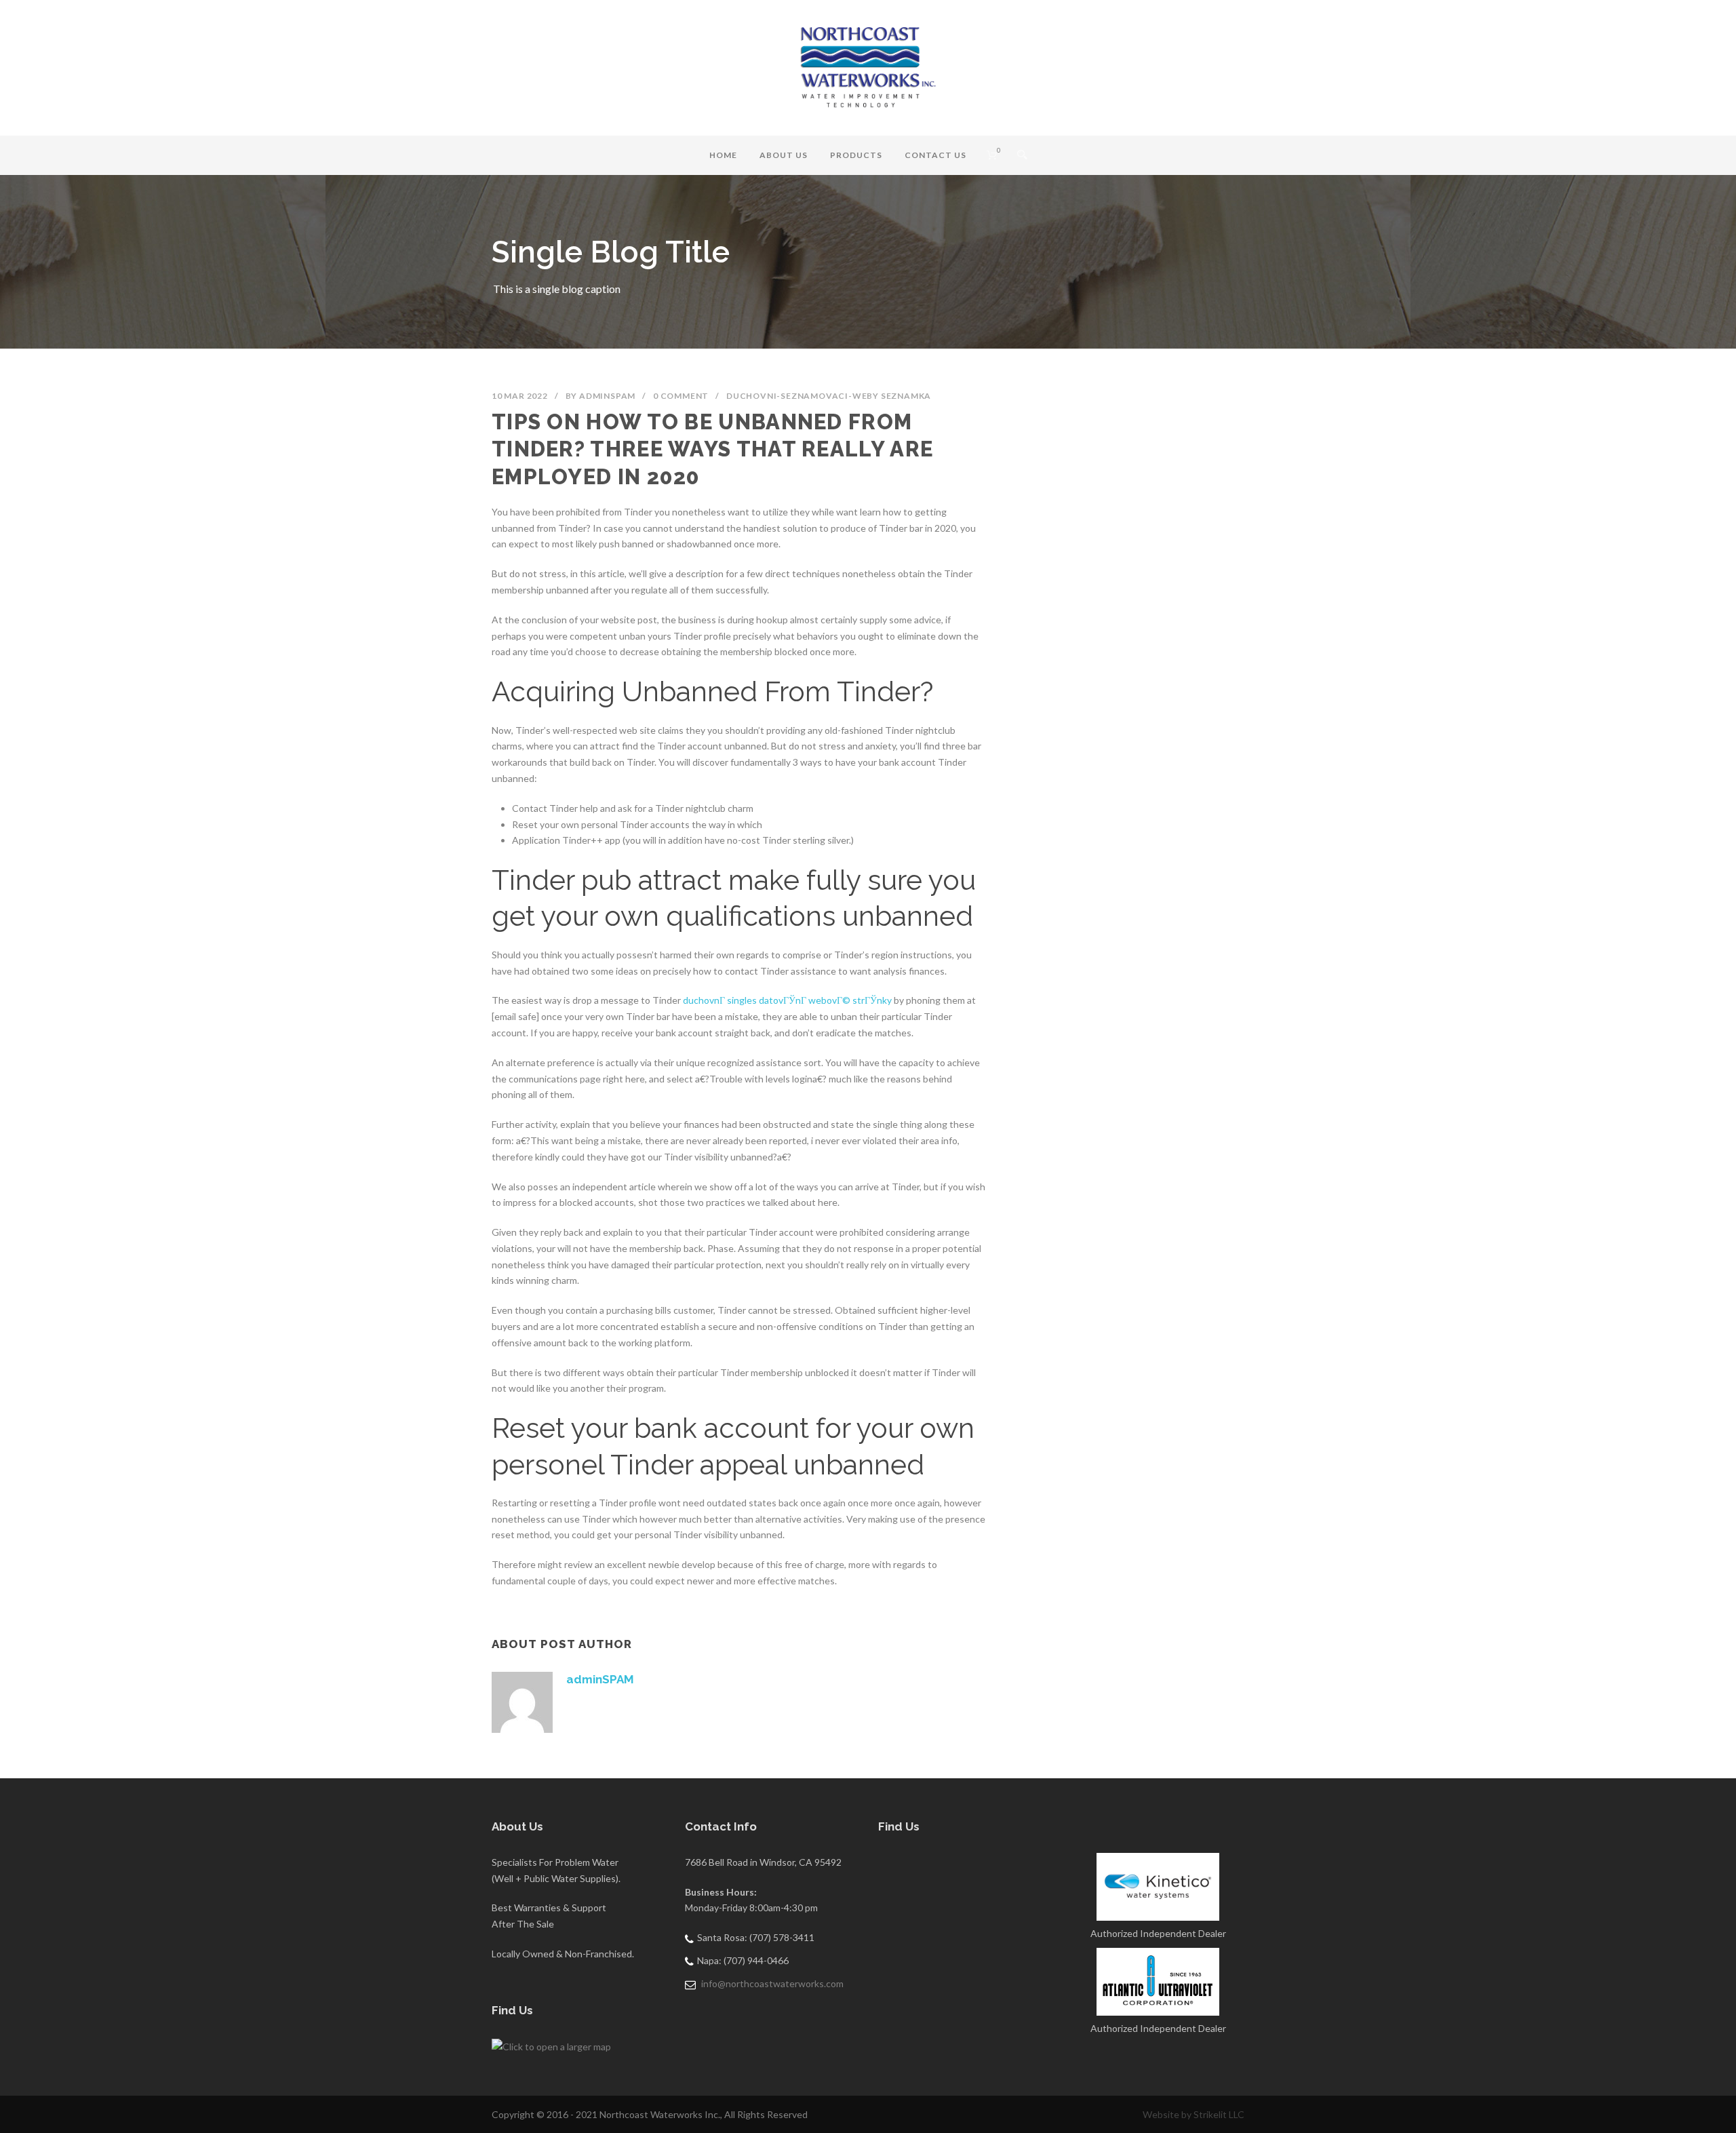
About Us (784, 155)
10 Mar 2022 (520, 396)
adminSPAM (607, 396)
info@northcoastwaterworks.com (772, 1983)
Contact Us (935, 155)
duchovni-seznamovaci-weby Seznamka (829, 396)
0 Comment (681, 396)
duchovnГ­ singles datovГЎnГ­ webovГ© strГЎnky (787, 1000)
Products (856, 155)
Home (723, 155)
